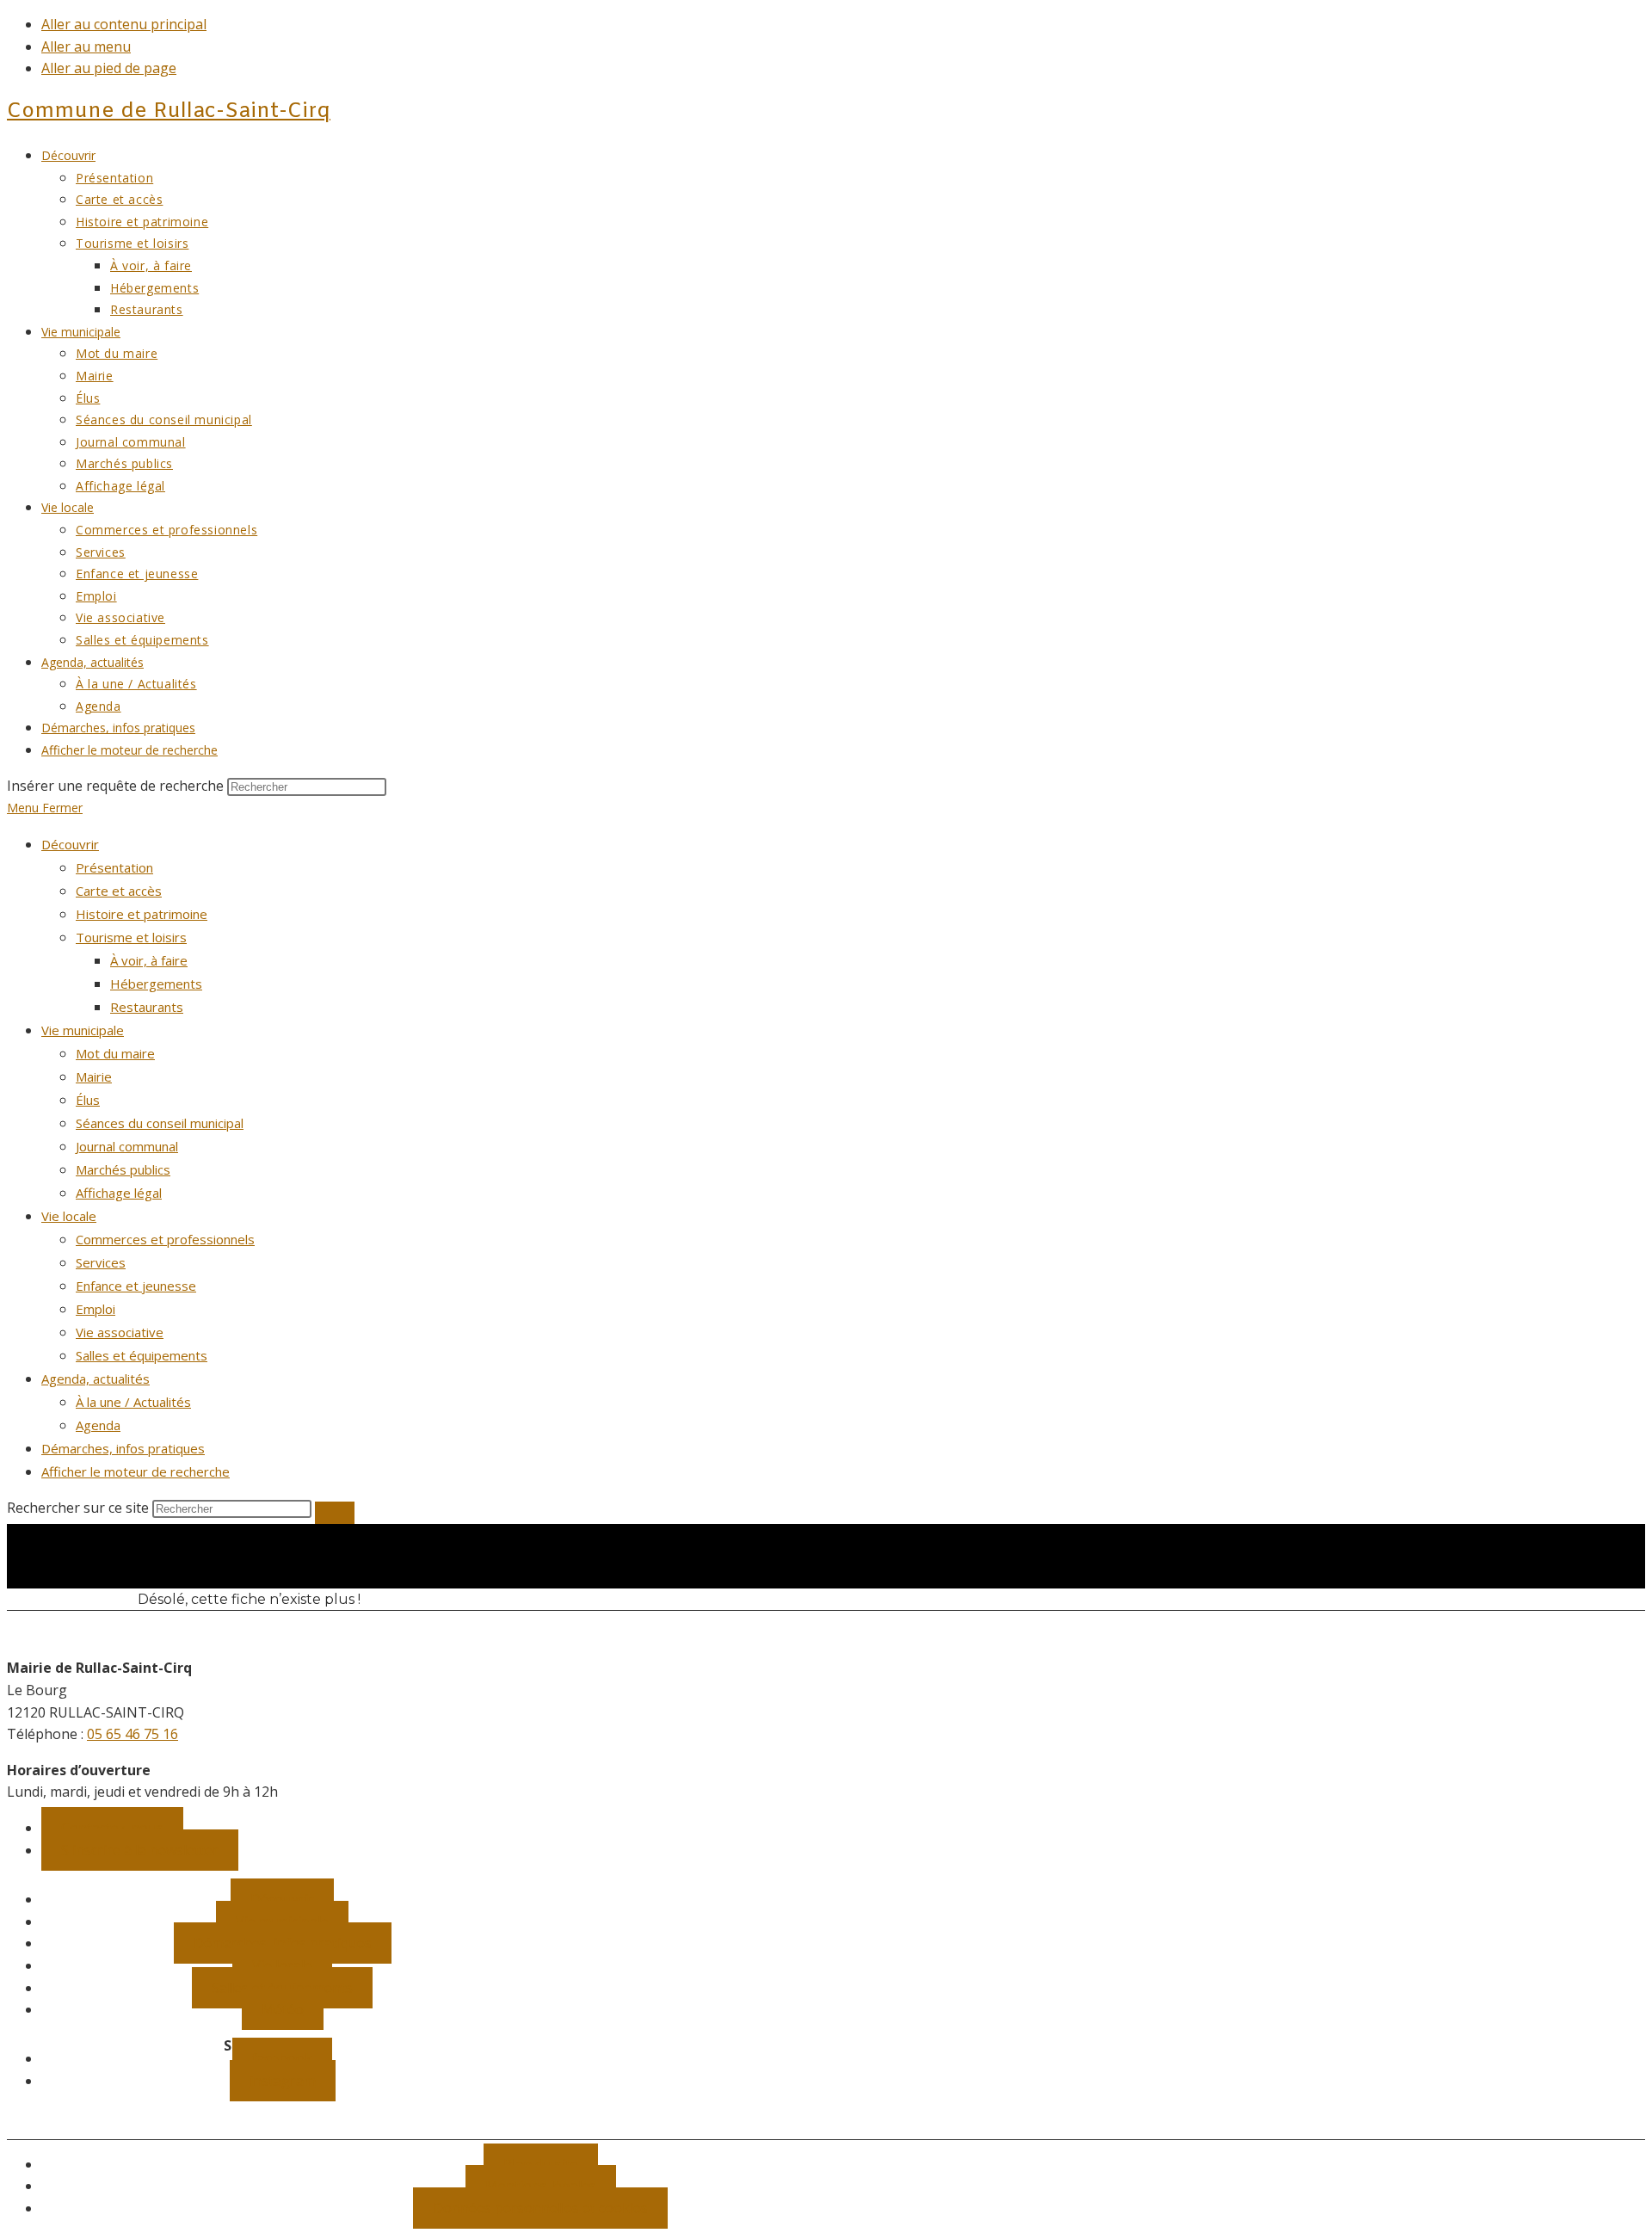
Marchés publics (123, 1169)
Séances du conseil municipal (160, 1123)
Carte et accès (119, 891)
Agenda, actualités (96, 1379)
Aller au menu (86, 46)
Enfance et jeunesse (136, 1286)
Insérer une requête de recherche (115, 786)
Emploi (96, 1309)
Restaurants (147, 1007)
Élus (88, 1100)
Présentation (114, 867)
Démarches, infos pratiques (123, 1448)
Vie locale (69, 1216)
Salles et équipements (142, 1355)
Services (101, 1262)
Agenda (98, 1425)
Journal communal (127, 1146)
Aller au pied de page (109, 68)
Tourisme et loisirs (131, 937)
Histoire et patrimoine (142, 914)
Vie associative (120, 1332)
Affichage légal (119, 1193)
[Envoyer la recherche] (335, 1513)
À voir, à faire (149, 960)
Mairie (94, 1076)
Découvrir (70, 844)
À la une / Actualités (133, 1402)
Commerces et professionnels (165, 1239)
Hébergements (156, 984)
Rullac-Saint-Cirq (169, 112)
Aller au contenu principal (124, 24)
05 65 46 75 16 (133, 1734)
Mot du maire (115, 1053)
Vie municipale (83, 1030)
